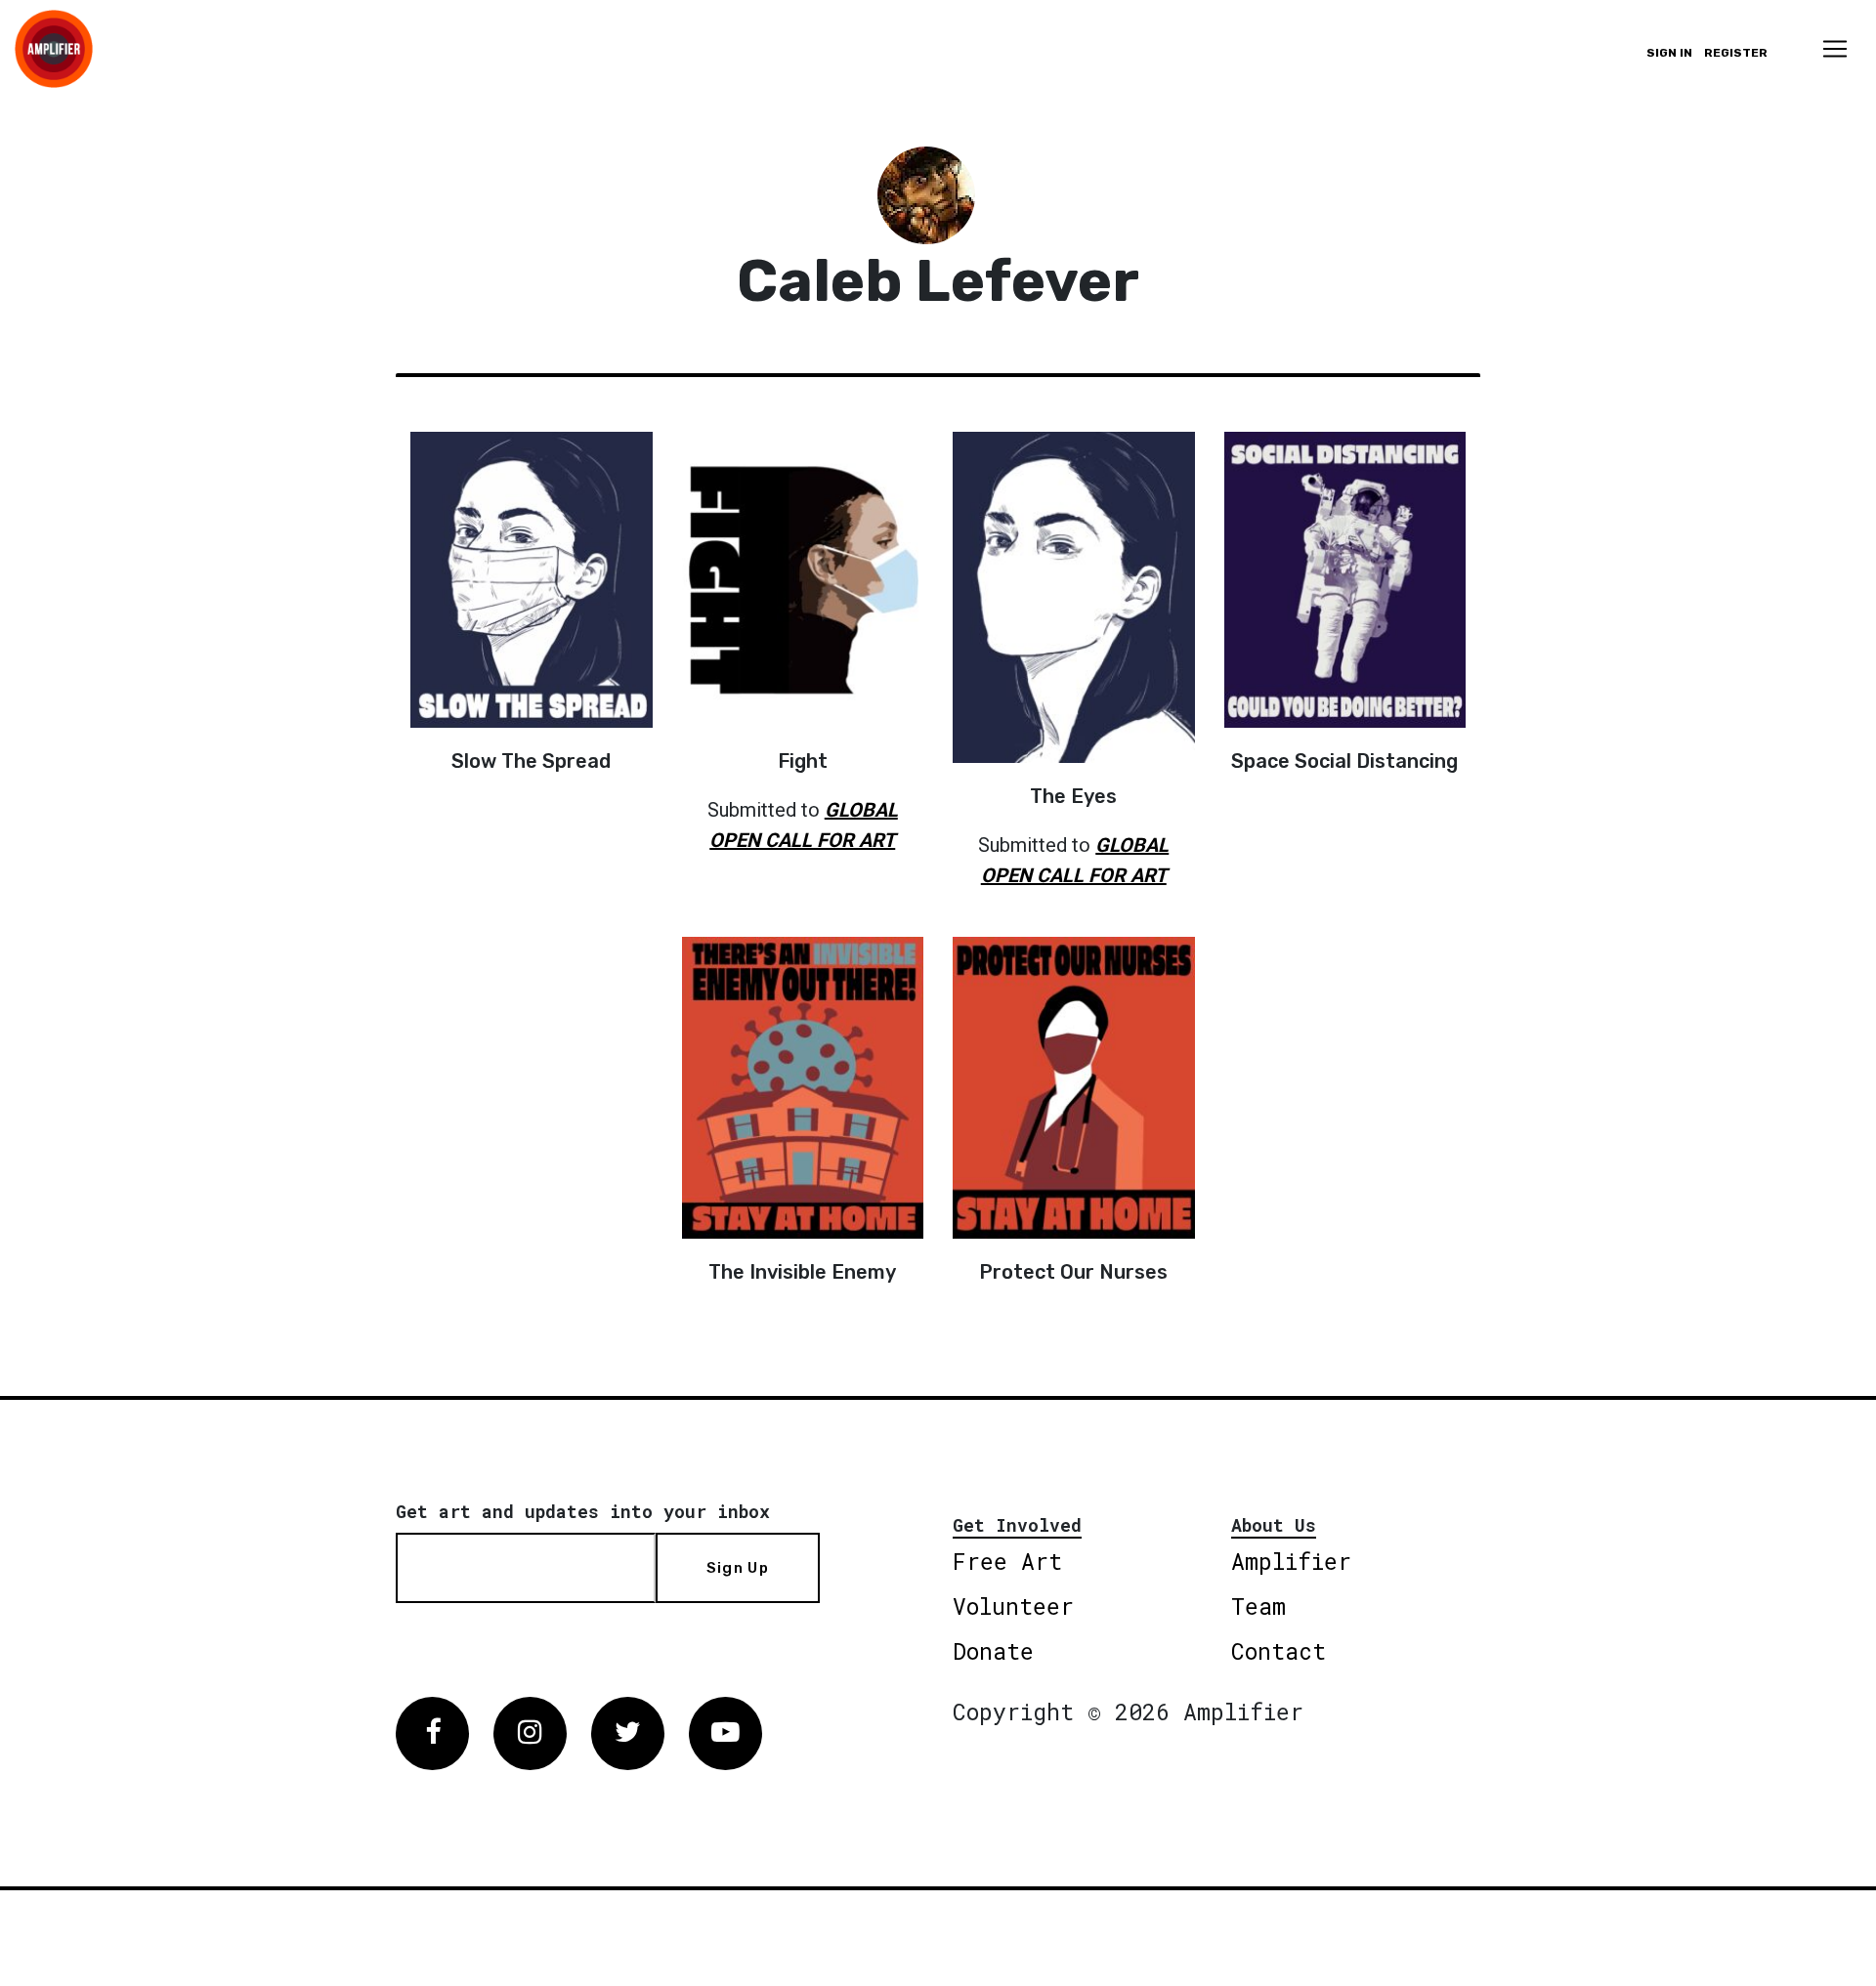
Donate (993, 1651)
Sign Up (738, 1568)
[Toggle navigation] (1835, 49)
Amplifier (1291, 1561)
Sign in (1669, 53)
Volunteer (1013, 1606)
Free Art (1007, 1561)
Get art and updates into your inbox (583, 1511)
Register (1736, 53)
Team (1258, 1606)
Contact (1279, 1651)
